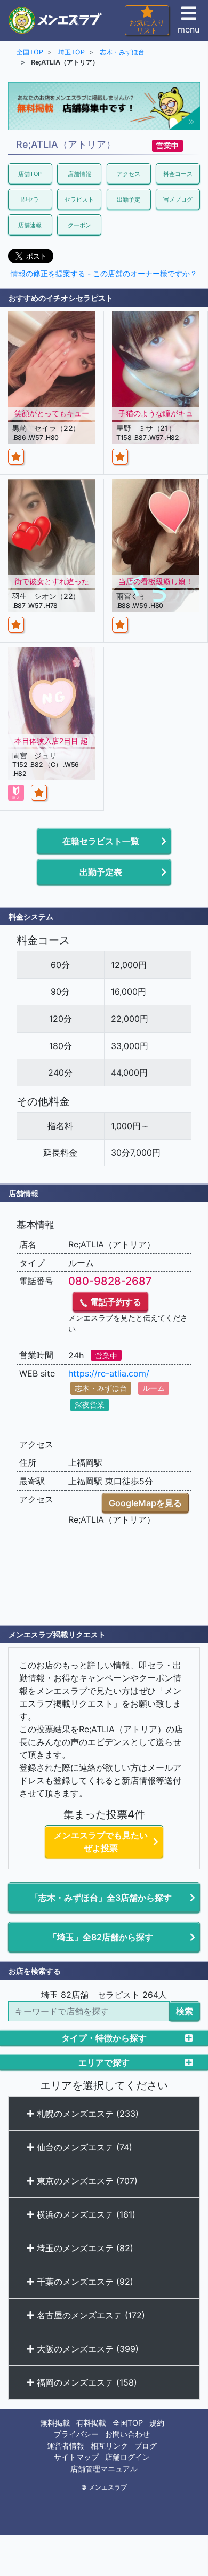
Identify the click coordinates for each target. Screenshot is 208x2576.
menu (189, 29)
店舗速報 (30, 225)
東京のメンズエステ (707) (86, 2181)
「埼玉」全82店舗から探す (101, 1937)
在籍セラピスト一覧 (101, 841)
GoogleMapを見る (145, 1503)
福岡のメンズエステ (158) (86, 2382)
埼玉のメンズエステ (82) (84, 2248)
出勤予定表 (101, 872)
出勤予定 (129, 199)
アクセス (129, 174)
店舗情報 (79, 174)
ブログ (146, 2446)
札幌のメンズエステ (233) (86, 2114)
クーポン (79, 225)
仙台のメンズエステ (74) (83, 2147)
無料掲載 (55, 2423)
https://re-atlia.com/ (109, 1373)
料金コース (178, 174)
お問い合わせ (127, 2434)
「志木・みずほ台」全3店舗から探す (101, 1898)
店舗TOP (30, 174)
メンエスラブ (108, 2487)
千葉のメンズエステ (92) (84, 2282)
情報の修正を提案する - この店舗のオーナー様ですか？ (104, 274)
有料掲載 (91, 2423)
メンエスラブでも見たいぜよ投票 (101, 1842)
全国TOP (128, 2423)
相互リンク (109, 2446)
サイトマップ (76, 2457)
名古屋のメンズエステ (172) (90, 2315)
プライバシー (76, 2434)
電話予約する (115, 1302)
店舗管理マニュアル (104, 2469)
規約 (157, 2423)
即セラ (30, 199)
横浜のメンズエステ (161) (85, 2214)
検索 (185, 2011)
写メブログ (178, 199)
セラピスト (79, 199)
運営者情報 (66, 2446)
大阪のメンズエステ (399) (86, 2349)
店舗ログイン (127, 2457)
